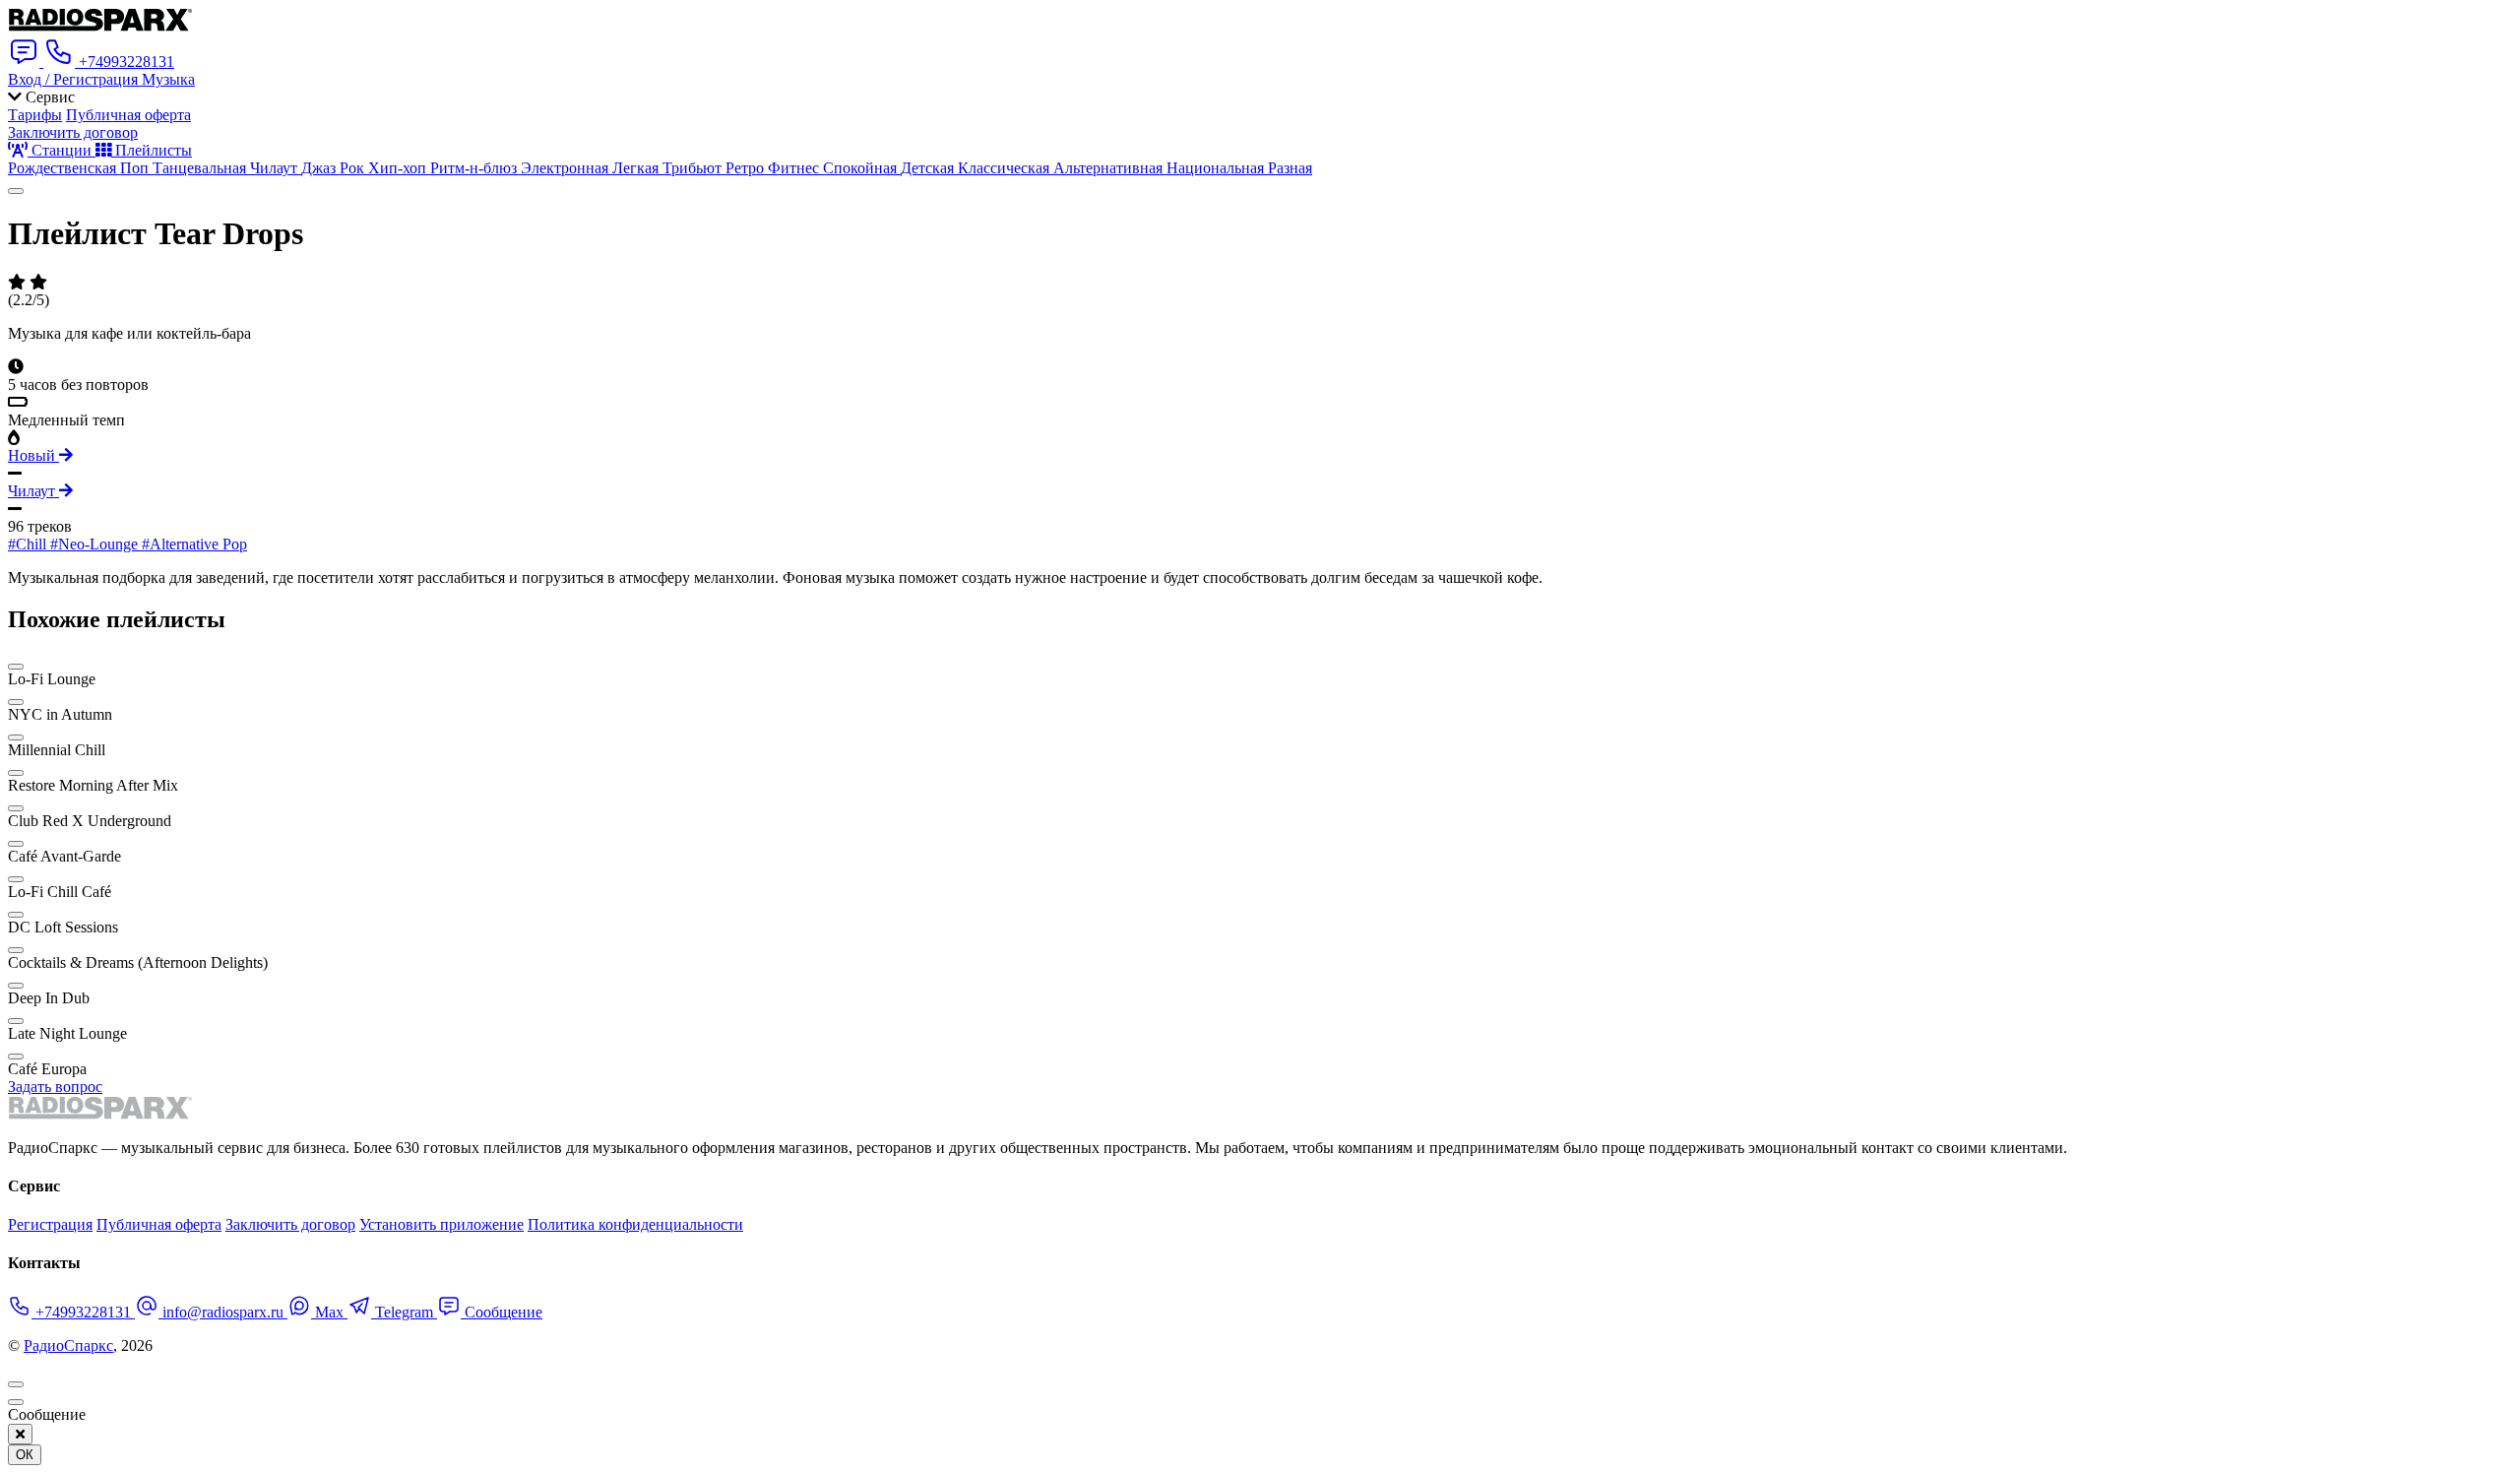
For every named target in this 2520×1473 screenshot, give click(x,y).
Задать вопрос (55, 1087)
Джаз (320, 168)
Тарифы (35, 115)
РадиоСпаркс (68, 1345)
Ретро (747, 168)
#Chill (29, 544)
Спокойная (862, 168)
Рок (354, 168)
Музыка (168, 79)
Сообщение (502, 1312)
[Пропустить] (16, 1402)
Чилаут (276, 168)
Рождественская (64, 168)
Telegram (404, 1312)
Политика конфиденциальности (635, 1224)
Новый (33, 455)
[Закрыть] (20, 1434)
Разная (1290, 168)
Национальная (1217, 168)
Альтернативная (1110, 168)
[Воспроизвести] (16, 191)
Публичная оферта (128, 115)
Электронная (567, 168)
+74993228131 (83, 1312)
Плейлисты (152, 150)
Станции (62, 150)
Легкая (637, 168)
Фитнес (795, 168)
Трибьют (694, 168)
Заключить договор (73, 132)
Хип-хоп (399, 168)
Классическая (1006, 168)
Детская (929, 168)
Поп (136, 168)
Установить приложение (441, 1224)
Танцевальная (201, 168)
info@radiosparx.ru (223, 1312)
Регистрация (50, 1224)
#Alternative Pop (194, 544)
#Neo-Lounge (96, 544)
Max (329, 1312)
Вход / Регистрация (75, 79)
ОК (25, 1455)
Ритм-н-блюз (475, 168)
